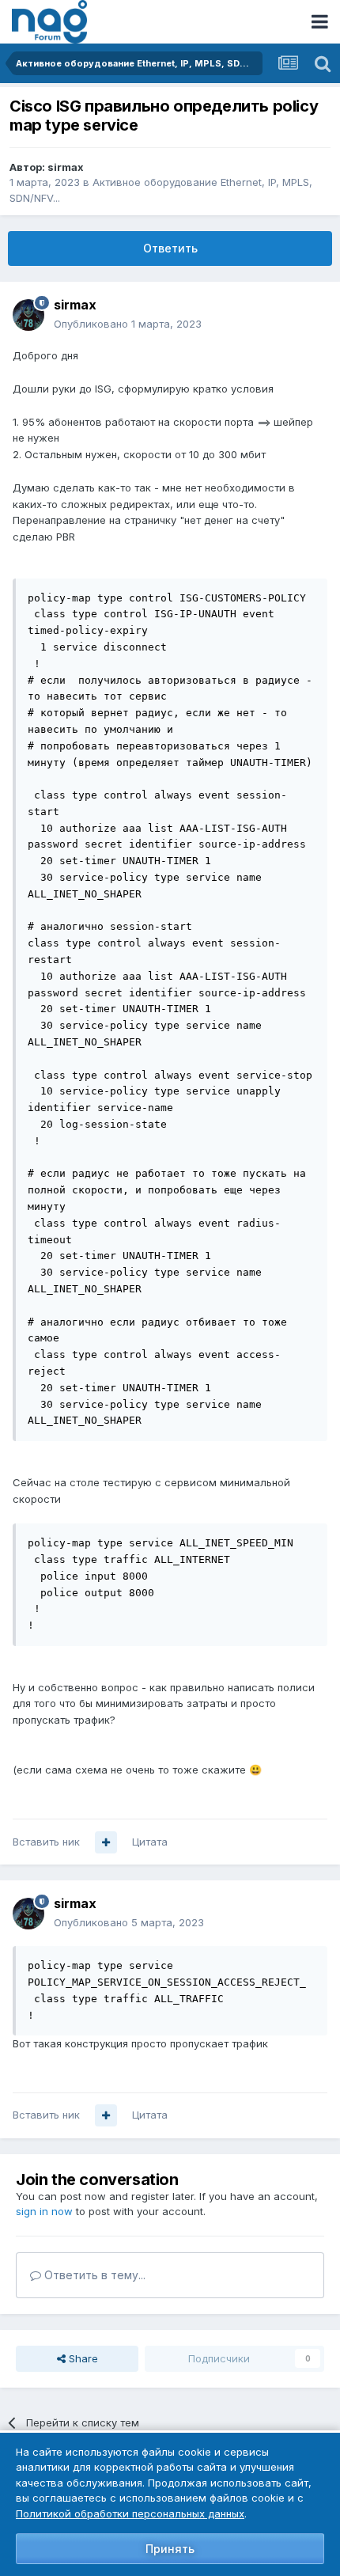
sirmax (66, 167)
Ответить (170, 248)
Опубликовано (128, 324)
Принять (170, 2549)
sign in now (44, 2211)
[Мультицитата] (106, 1842)
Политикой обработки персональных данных (130, 2513)
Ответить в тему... (93, 2275)
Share (82, 2358)
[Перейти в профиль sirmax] (28, 315)
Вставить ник (46, 1842)
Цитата (150, 1842)
